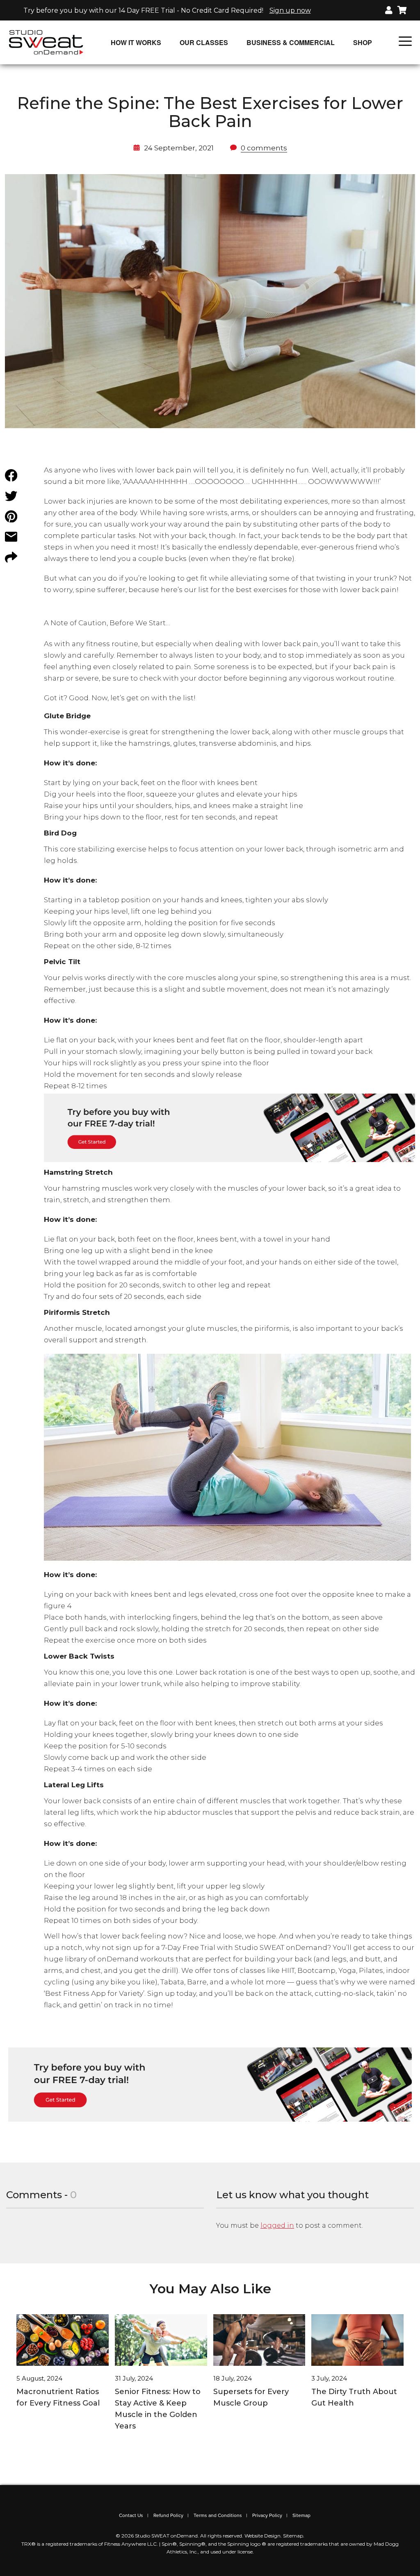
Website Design (262, 2536)
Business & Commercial (291, 42)
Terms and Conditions (218, 2515)
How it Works (136, 42)
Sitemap (301, 2515)
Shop (363, 42)
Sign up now (290, 10)
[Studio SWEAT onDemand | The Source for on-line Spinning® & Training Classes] (46, 42)
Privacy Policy (267, 2515)
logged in (277, 2225)
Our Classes (204, 42)
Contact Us (131, 2515)
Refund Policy (168, 2515)
